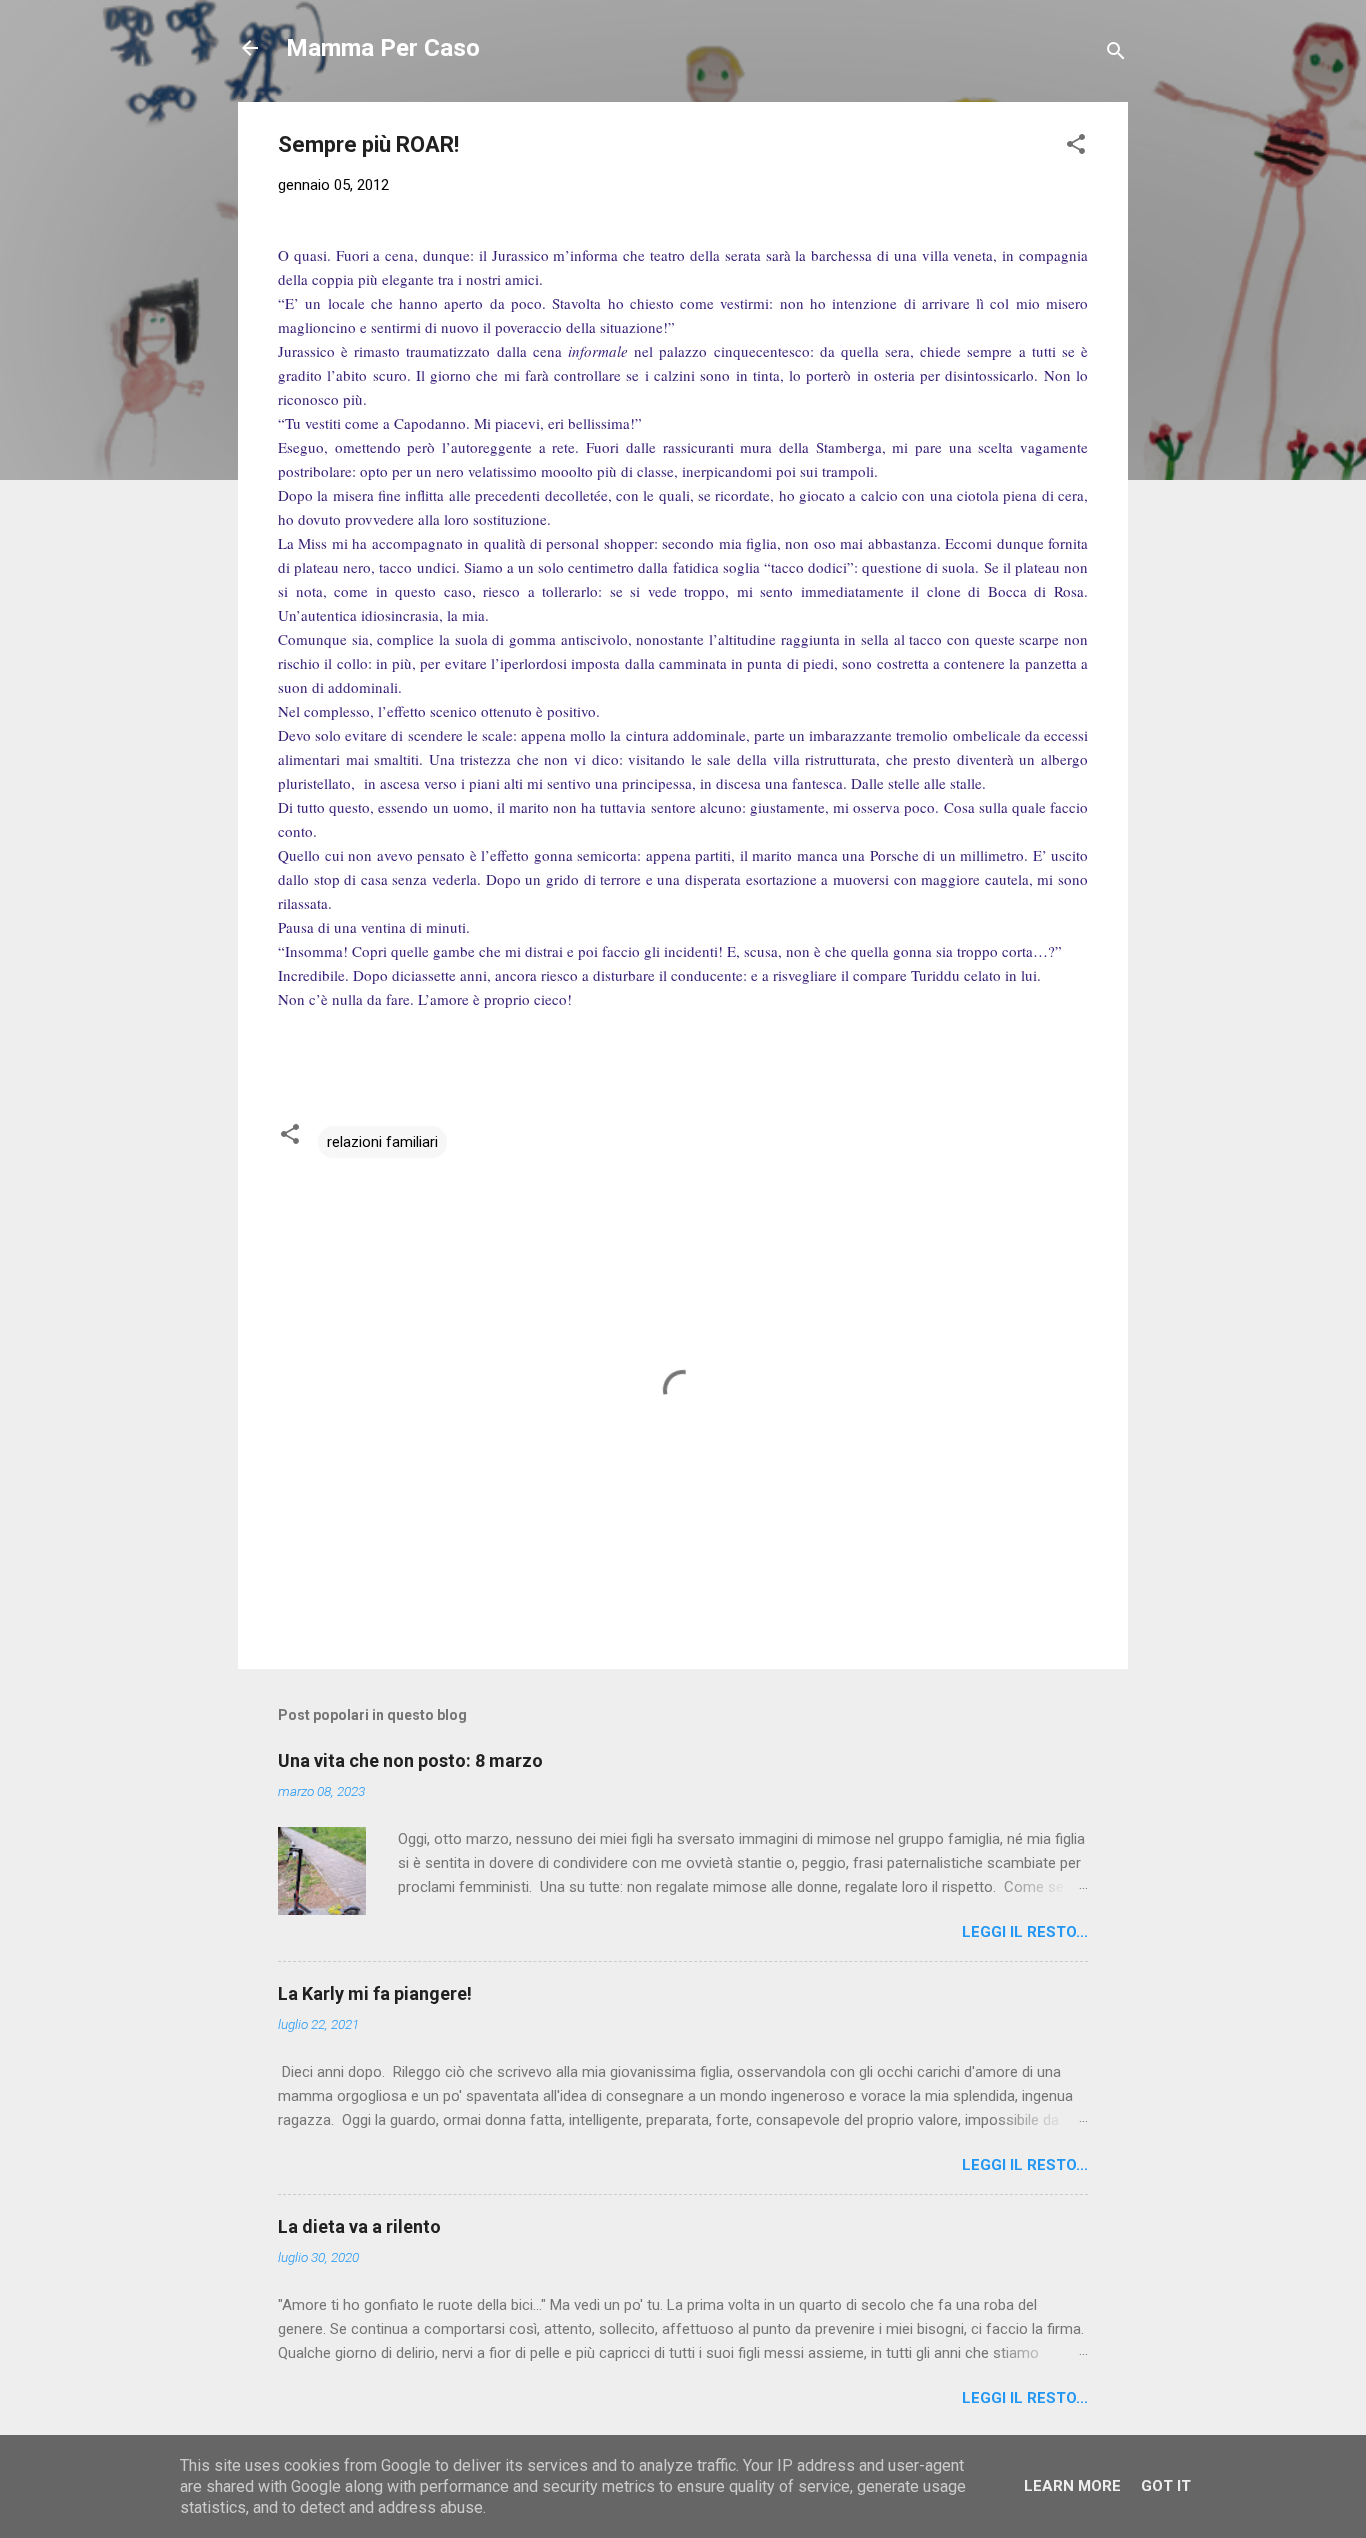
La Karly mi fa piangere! (375, 1993)
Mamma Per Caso (383, 48)
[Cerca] (1116, 54)
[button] (1076, 147)
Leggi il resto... (1025, 1932)
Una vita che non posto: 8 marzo (410, 1760)
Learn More (1072, 2486)
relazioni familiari (382, 1142)
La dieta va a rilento (359, 2226)
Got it (1166, 2486)
